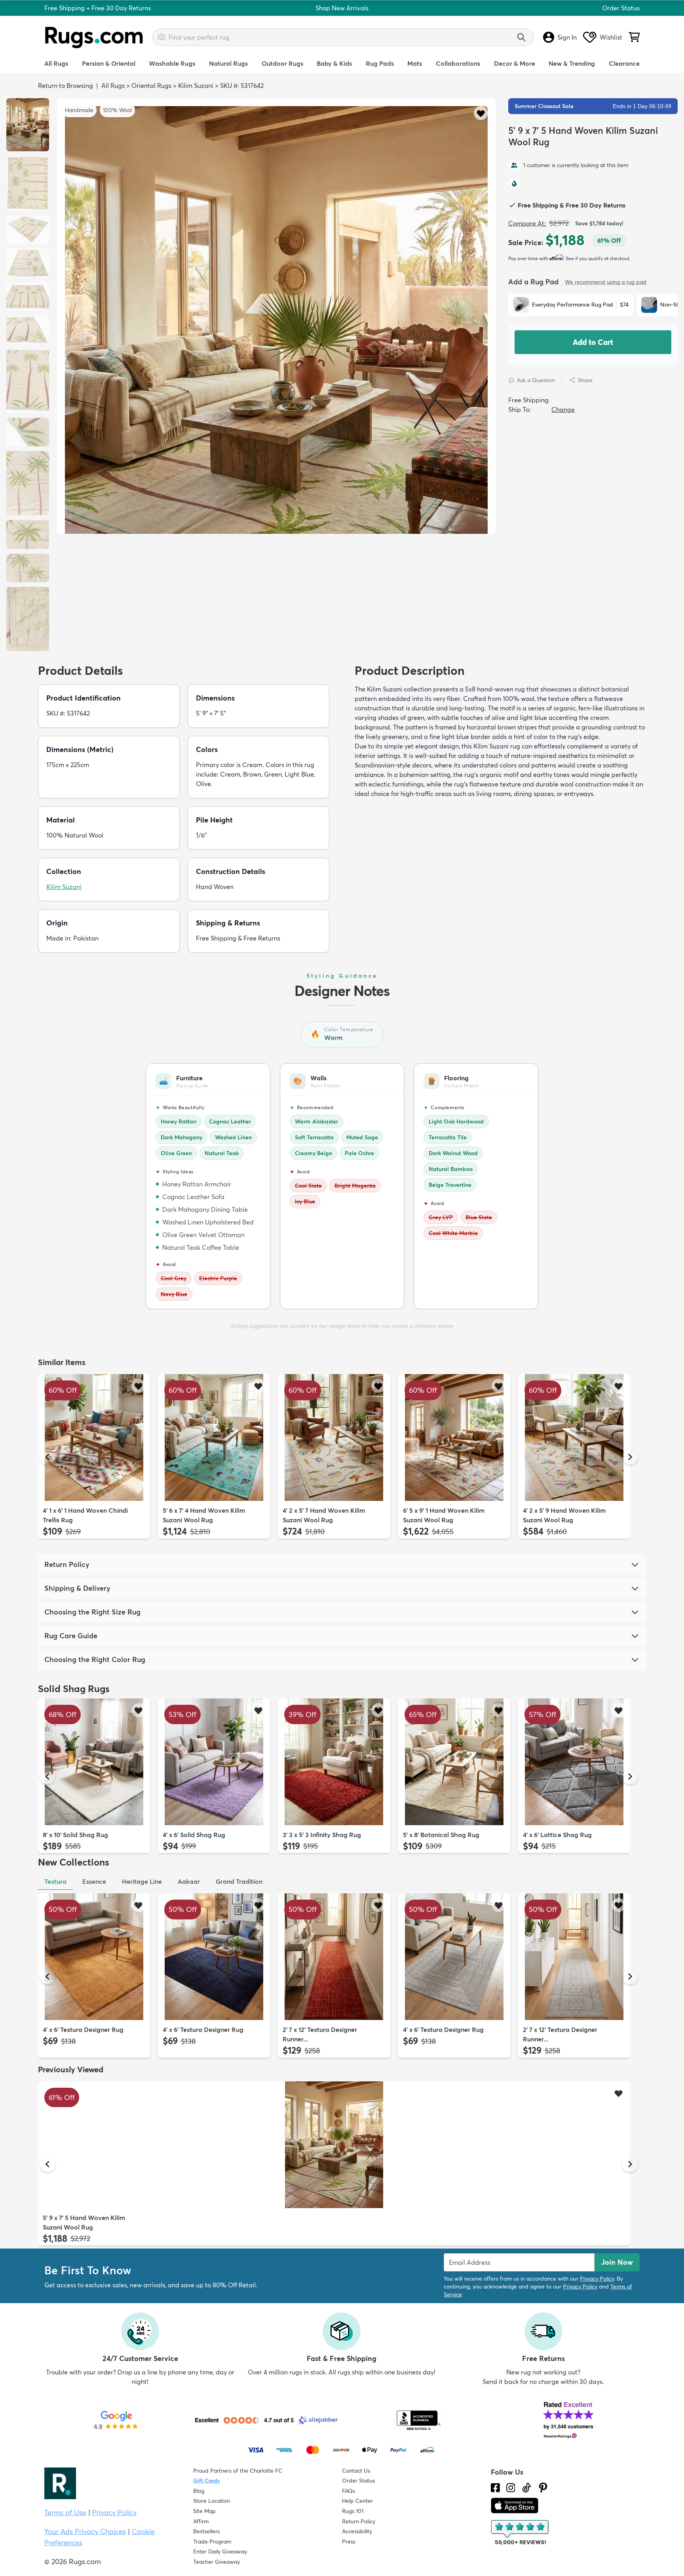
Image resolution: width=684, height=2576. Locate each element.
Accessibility (357, 2531)
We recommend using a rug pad (606, 282)
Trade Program (212, 2542)
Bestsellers (206, 2531)
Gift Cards (206, 2481)
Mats (415, 63)
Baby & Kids (334, 63)
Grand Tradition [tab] (239, 1881)
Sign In (567, 37)
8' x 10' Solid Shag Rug (75, 1835)
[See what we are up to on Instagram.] (511, 2488)
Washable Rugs (172, 63)
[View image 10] (28, 534)
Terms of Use (65, 2512)
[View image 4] (28, 263)
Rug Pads (380, 63)
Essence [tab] (94, 1881)
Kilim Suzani (196, 86)
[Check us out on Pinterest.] (543, 2488)
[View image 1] (28, 125)
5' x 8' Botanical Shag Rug (441, 1835)
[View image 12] (28, 619)
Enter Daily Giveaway (220, 2551)
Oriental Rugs (151, 86)
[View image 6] (28, 330)
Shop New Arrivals (342, 8)
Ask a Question (536, 380)
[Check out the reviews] (521, 2533)
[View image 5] (28, 297)
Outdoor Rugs (282, 63)
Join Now (617, 2262)
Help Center (357, 2501)
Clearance (624, 63)
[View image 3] (28, 230)
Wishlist (611, 37)
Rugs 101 (353, 2511)
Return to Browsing (66, 86)
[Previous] (47, 1457)
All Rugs (56, 63)
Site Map (204, 2511)
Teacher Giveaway (217, 2562)
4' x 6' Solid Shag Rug (194, 1835)
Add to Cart (593, 342)
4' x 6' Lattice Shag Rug (557, 1835)
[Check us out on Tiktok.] (526, 2488)
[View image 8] (28, 432)
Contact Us (356, 2471)
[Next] (630, 1457)
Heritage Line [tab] (142, 1881)
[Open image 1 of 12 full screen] (276, 369)
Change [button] (563, 409)
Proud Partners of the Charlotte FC (238, 2471)
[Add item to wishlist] (138, 1386)
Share (585, 380)
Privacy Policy (597, 2279)
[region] (276, 316)
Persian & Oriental (109, 63)
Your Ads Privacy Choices (85, 2531)
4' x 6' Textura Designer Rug (83, 2030)
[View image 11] (28, 568)
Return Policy (359, 2521)
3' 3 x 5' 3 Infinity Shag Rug (322, 1835)
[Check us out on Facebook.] (495, 2488)
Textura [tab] (55, 1881)
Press (349, 2542)
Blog (199, 2491)
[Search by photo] (161, 36)
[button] (481, 113)
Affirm (201, 2521)
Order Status (621, 8)
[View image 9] (28, 483)
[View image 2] (28, 183)
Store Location (212, 2501)
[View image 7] (28, 381)
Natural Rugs (228, 63)
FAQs (349, 2491)
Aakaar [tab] (189, 1881)
